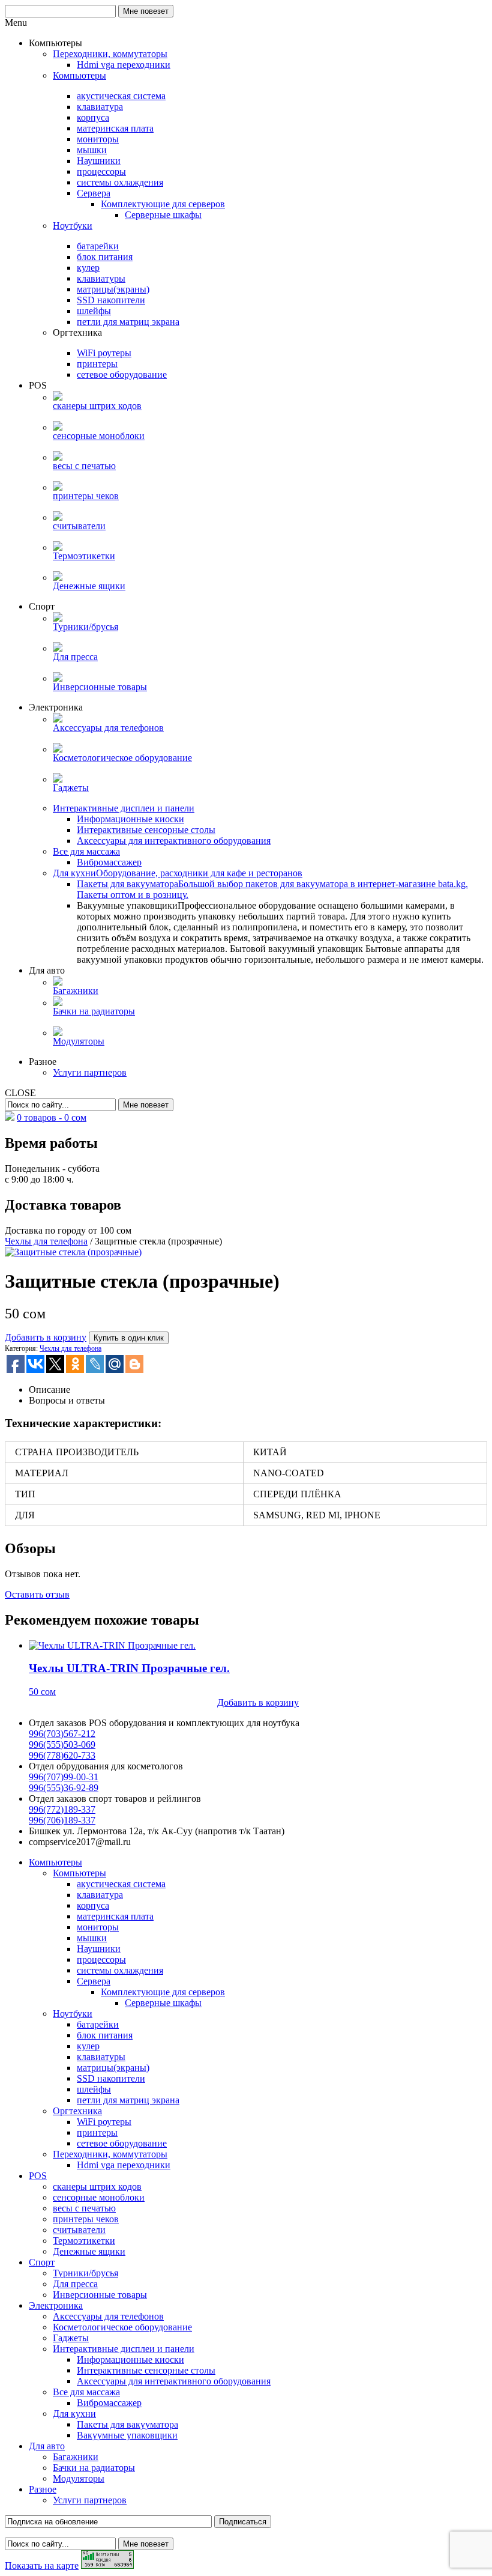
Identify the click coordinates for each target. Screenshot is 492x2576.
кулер (88, 2046)
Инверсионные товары (100, 2295)
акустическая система (121, 1884)
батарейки (98, 2024)
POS (38, 2176)
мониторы (98, 1927)
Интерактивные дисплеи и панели (124, 2349)
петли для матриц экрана (128, 2100)
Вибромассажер (109, 2403)
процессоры (101, 1959)
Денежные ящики (89, 2251)
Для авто (47, 2446)
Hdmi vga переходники (124, 2165)
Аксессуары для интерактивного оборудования (174, 2381)
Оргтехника (77, 2111)
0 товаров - (52, 1117)
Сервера (94, 1981)
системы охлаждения (120, 1970)
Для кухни (74, 2414)
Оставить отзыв (37, 1594)
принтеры (97, 2132)
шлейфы (94, 2089)
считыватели (79, 2230)
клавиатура (100, 1895)
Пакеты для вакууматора (127, 2424)
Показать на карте (42, 2565)
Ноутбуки (73, 2014)
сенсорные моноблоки (99, 2197)
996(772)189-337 (62, 1809)
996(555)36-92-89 (64, 1788)
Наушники (99, 1949)
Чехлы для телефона (46, 1241)
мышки (92, 1938)
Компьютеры (55, 1862)
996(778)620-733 (62, 1755)
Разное (43, 2489)
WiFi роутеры (104, 2122)
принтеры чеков (86, 2219)
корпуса (93, 1905)
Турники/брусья (85, 2273)
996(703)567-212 (62, 1734)
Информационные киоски (130, 2359)
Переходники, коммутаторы (110, 2154)
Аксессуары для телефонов (108, 2316)
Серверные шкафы (163, 2003)
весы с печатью (84, 2208)
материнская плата (115, 1916)
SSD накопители (111, 2078)
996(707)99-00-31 (64, 1777)
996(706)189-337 (62, 1820)
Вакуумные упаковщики (127, 2435)
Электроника (56, 2305)
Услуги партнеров (90, 2500)
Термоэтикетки (84, 2241)
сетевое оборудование (122, 2143)
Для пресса (75, 2284)
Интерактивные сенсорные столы (146, 2370)
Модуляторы (79, 2478)
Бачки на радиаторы (94, 2468)
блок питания (105, 2035)
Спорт (42, 2262)
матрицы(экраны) (113, 2068)
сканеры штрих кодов (97, 2187)
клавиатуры (101, 2057)
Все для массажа (86, 2392)
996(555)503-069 (62, 1744)
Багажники (76, 2457)
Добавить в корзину (46, 1337)
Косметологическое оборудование (122, 2327)
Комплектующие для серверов (163, 1992)
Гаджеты (71, 2338)
